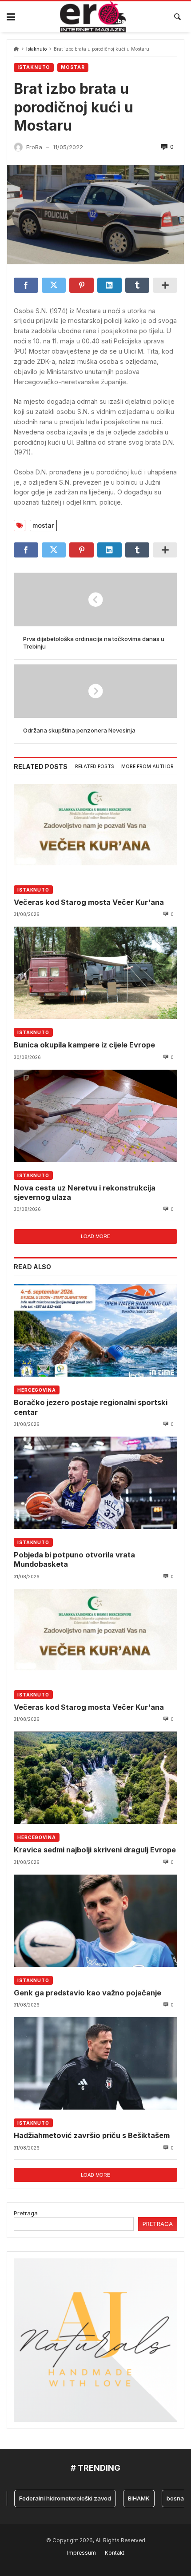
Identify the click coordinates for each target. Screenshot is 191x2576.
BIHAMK (123, 2498)
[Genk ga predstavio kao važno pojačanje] (95, 1921)
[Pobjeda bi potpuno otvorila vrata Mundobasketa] (95, 1483)
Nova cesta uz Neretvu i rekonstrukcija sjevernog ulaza (85, 1192)
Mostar (73, 67)
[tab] (95, 767)
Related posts (95, 766)
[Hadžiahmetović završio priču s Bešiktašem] (95, 2063)
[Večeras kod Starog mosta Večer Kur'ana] (95, 830)
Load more (95, 1236)
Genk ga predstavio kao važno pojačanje (88, 1993)
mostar (43, 525)
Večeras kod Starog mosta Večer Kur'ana (89, 902)
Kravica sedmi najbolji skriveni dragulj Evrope (95, 1850)
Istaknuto (36, 49)
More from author (147, 766)
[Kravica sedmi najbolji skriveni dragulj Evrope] (95, 1778)
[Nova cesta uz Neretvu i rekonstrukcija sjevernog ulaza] (95, 1116)
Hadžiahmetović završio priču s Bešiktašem (92, 2135)
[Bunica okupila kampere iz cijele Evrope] (95, 973)
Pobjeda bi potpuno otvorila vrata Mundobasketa (74, 1559)
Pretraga (26, 2213)
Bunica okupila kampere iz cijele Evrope (84, 1045)
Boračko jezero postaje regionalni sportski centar (91, 1407)
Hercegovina (37, 1390)
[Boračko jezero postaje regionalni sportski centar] (95, 1330)
